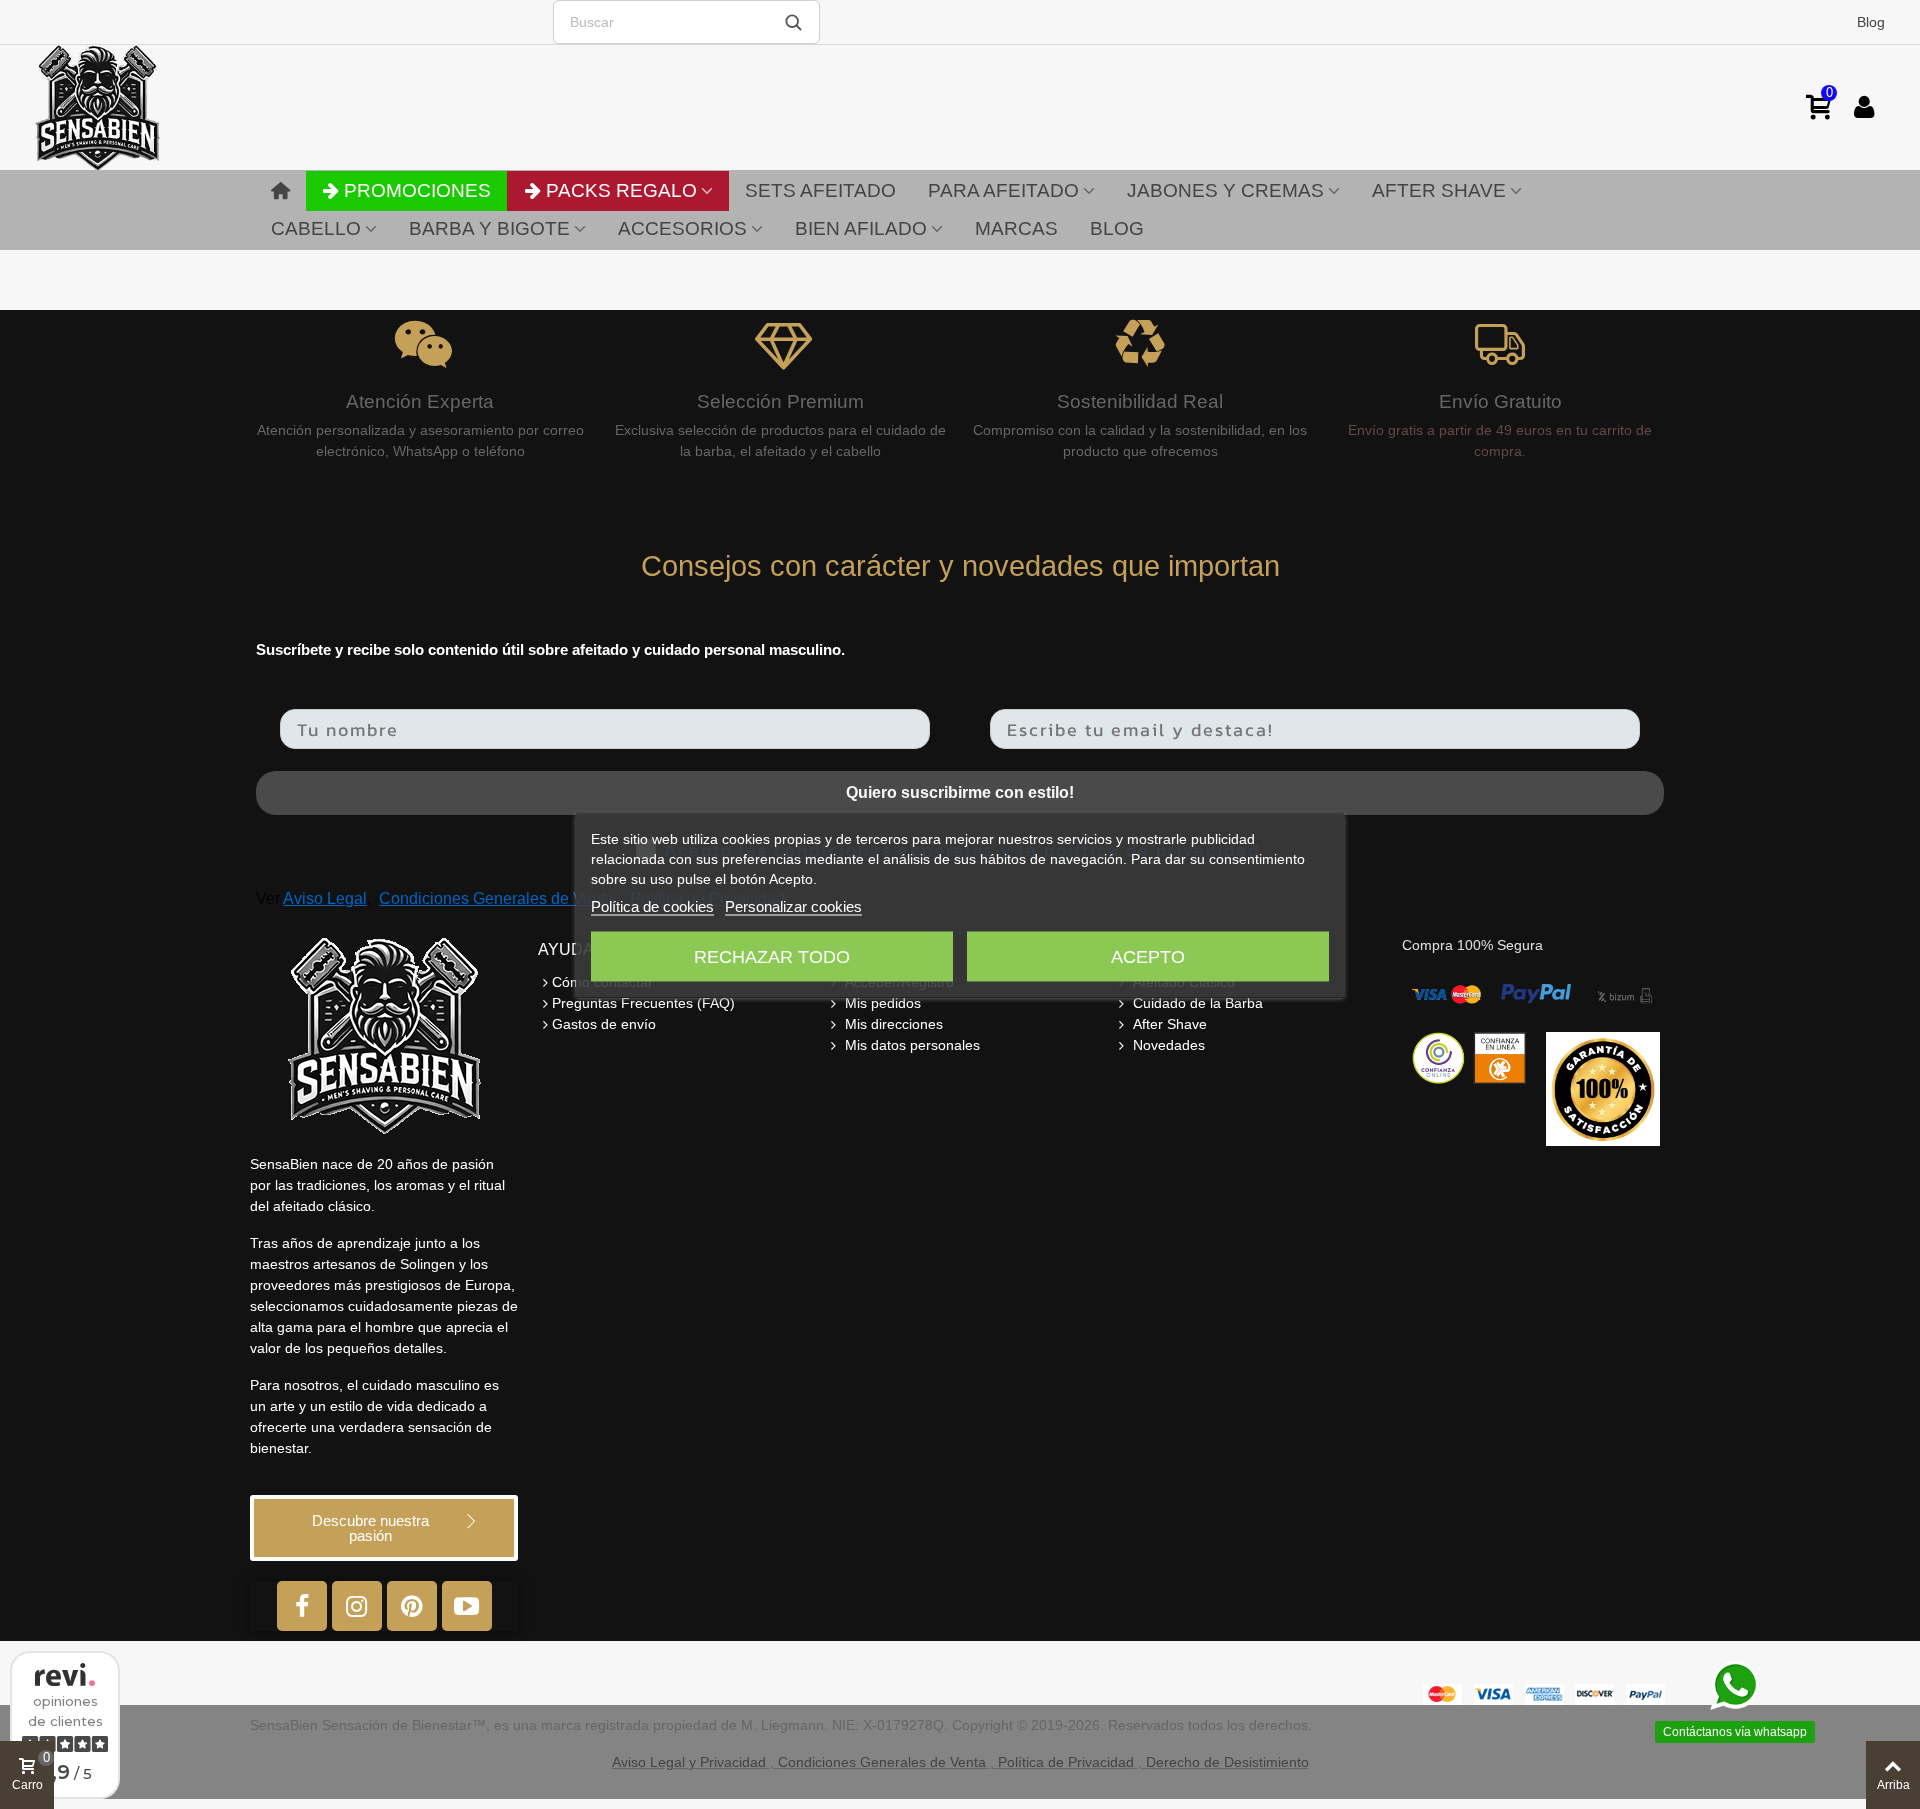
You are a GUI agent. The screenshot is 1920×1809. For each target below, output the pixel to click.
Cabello (316, 228)
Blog (1871, 22)
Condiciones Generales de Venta (496, 898)
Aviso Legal (325, 898)
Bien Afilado (861, 228)
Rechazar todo (772, 956)
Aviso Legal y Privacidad (689, 1762)
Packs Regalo (621, 190)
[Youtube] (467, 1606)
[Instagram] (357, 1606)
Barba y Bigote (489, 228)
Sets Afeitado (820, 190)
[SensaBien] (160, 107)
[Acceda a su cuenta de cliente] (1864, 107)
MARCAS (1016, 228)
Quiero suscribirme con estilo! (960, 792)
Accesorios (682, 228)
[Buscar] (793, 22)
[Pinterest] (412, 1606)
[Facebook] (302, 1606)
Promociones (417, 190)
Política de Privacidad (1066, 1762)
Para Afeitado (1003, 190)
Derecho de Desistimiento (1227, 1762)
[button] (384, 1528)
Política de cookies (652, 905)
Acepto (1148, 956)
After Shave (1439, 190)
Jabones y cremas (1225, 190)
